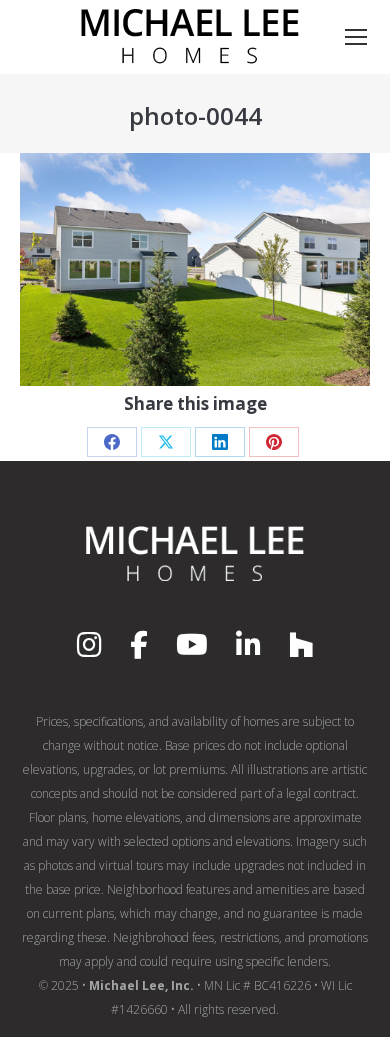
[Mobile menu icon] (356, 37)
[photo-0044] (195, 269)
